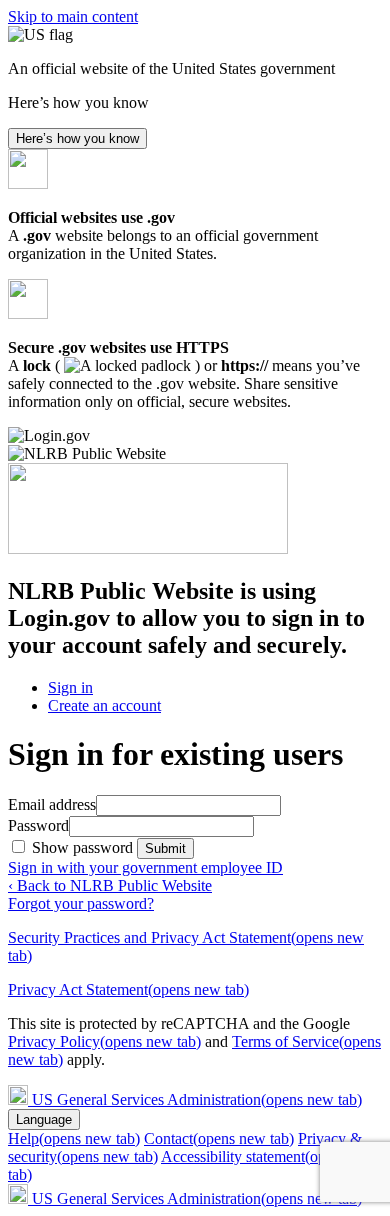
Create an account (104, 705)
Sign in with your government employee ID (145, 867)
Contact (219, 1138)
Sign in (70, 687)
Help (74, 1138)
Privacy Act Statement (128, 989)
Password (38, 825)
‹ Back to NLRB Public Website (110, 885)
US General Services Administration (197, 1099)
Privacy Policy (104, 1041)
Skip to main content (73, 16)
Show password (84, 847)
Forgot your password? (81, 903)
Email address (52, 804)
